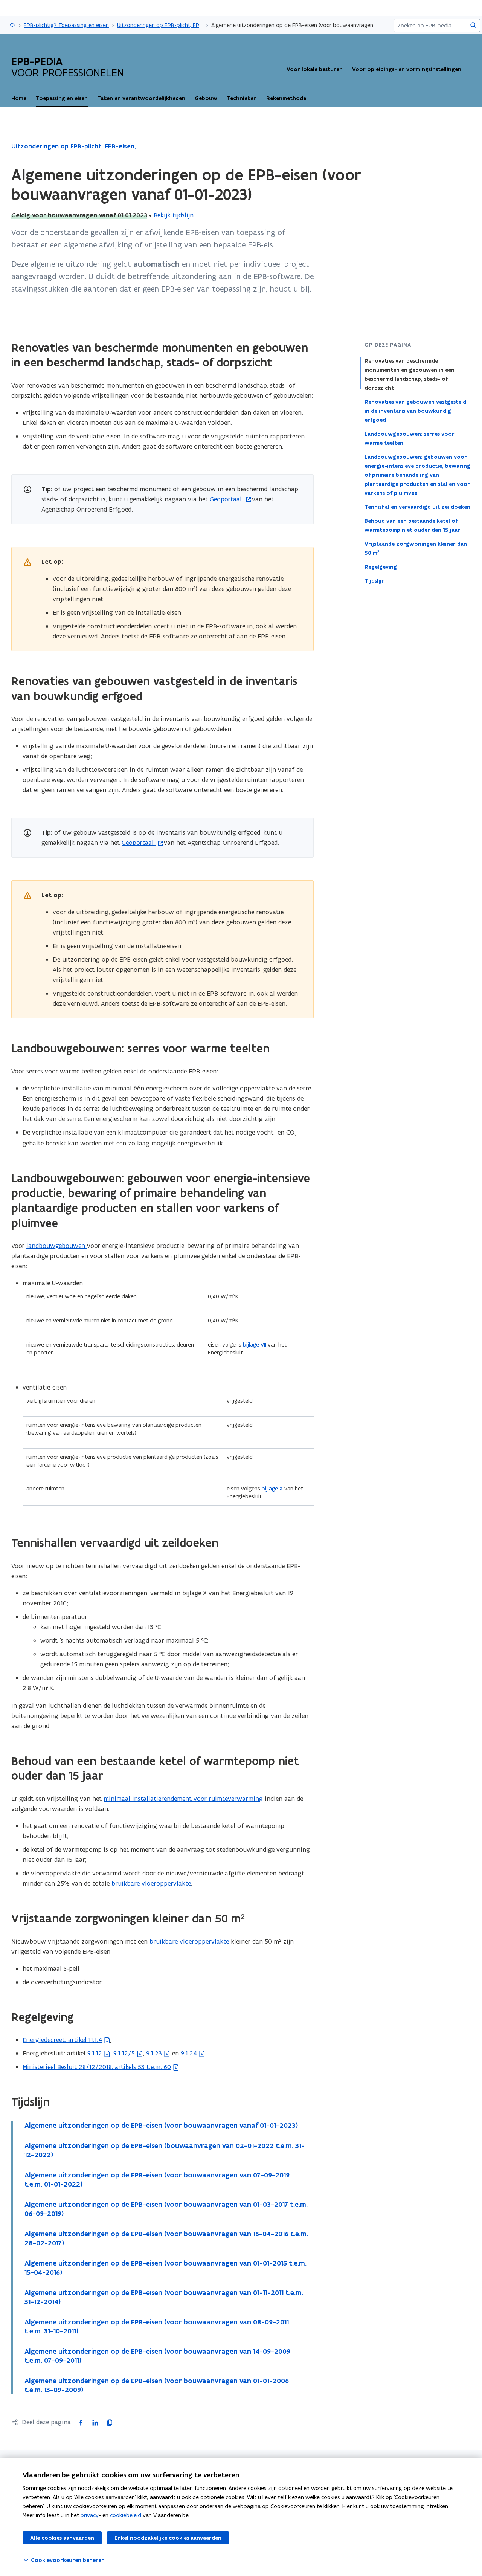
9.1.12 (95, 2053)
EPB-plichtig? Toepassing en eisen (66, 25)
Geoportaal (227, 499)
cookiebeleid (126, 2515)
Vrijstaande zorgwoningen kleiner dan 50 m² (416, 548)
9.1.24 (189, 2053)
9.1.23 (154, 2053)
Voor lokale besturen (315, 69)
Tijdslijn (375, 581)
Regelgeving (381, 567)
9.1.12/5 (124, 2053)
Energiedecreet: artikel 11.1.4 (62, 2040)
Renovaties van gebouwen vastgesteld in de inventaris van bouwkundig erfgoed (415, 411)
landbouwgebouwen (57, 1246)
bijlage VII (255, 1344)
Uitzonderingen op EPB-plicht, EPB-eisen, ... (160, 25)
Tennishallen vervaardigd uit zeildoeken (417, 507)
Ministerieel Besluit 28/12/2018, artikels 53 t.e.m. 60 (97, 2067)
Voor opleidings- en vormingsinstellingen (407, 69)
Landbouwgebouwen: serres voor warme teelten (410, 438)
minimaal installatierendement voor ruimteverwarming (183, 1799)
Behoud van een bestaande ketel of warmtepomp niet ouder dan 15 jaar (412, 525)
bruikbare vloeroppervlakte (151, 1883)
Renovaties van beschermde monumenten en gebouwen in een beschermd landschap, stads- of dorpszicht (410, 374)
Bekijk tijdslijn (174, 215)
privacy (90, 2515)
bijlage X (272, 1488)
